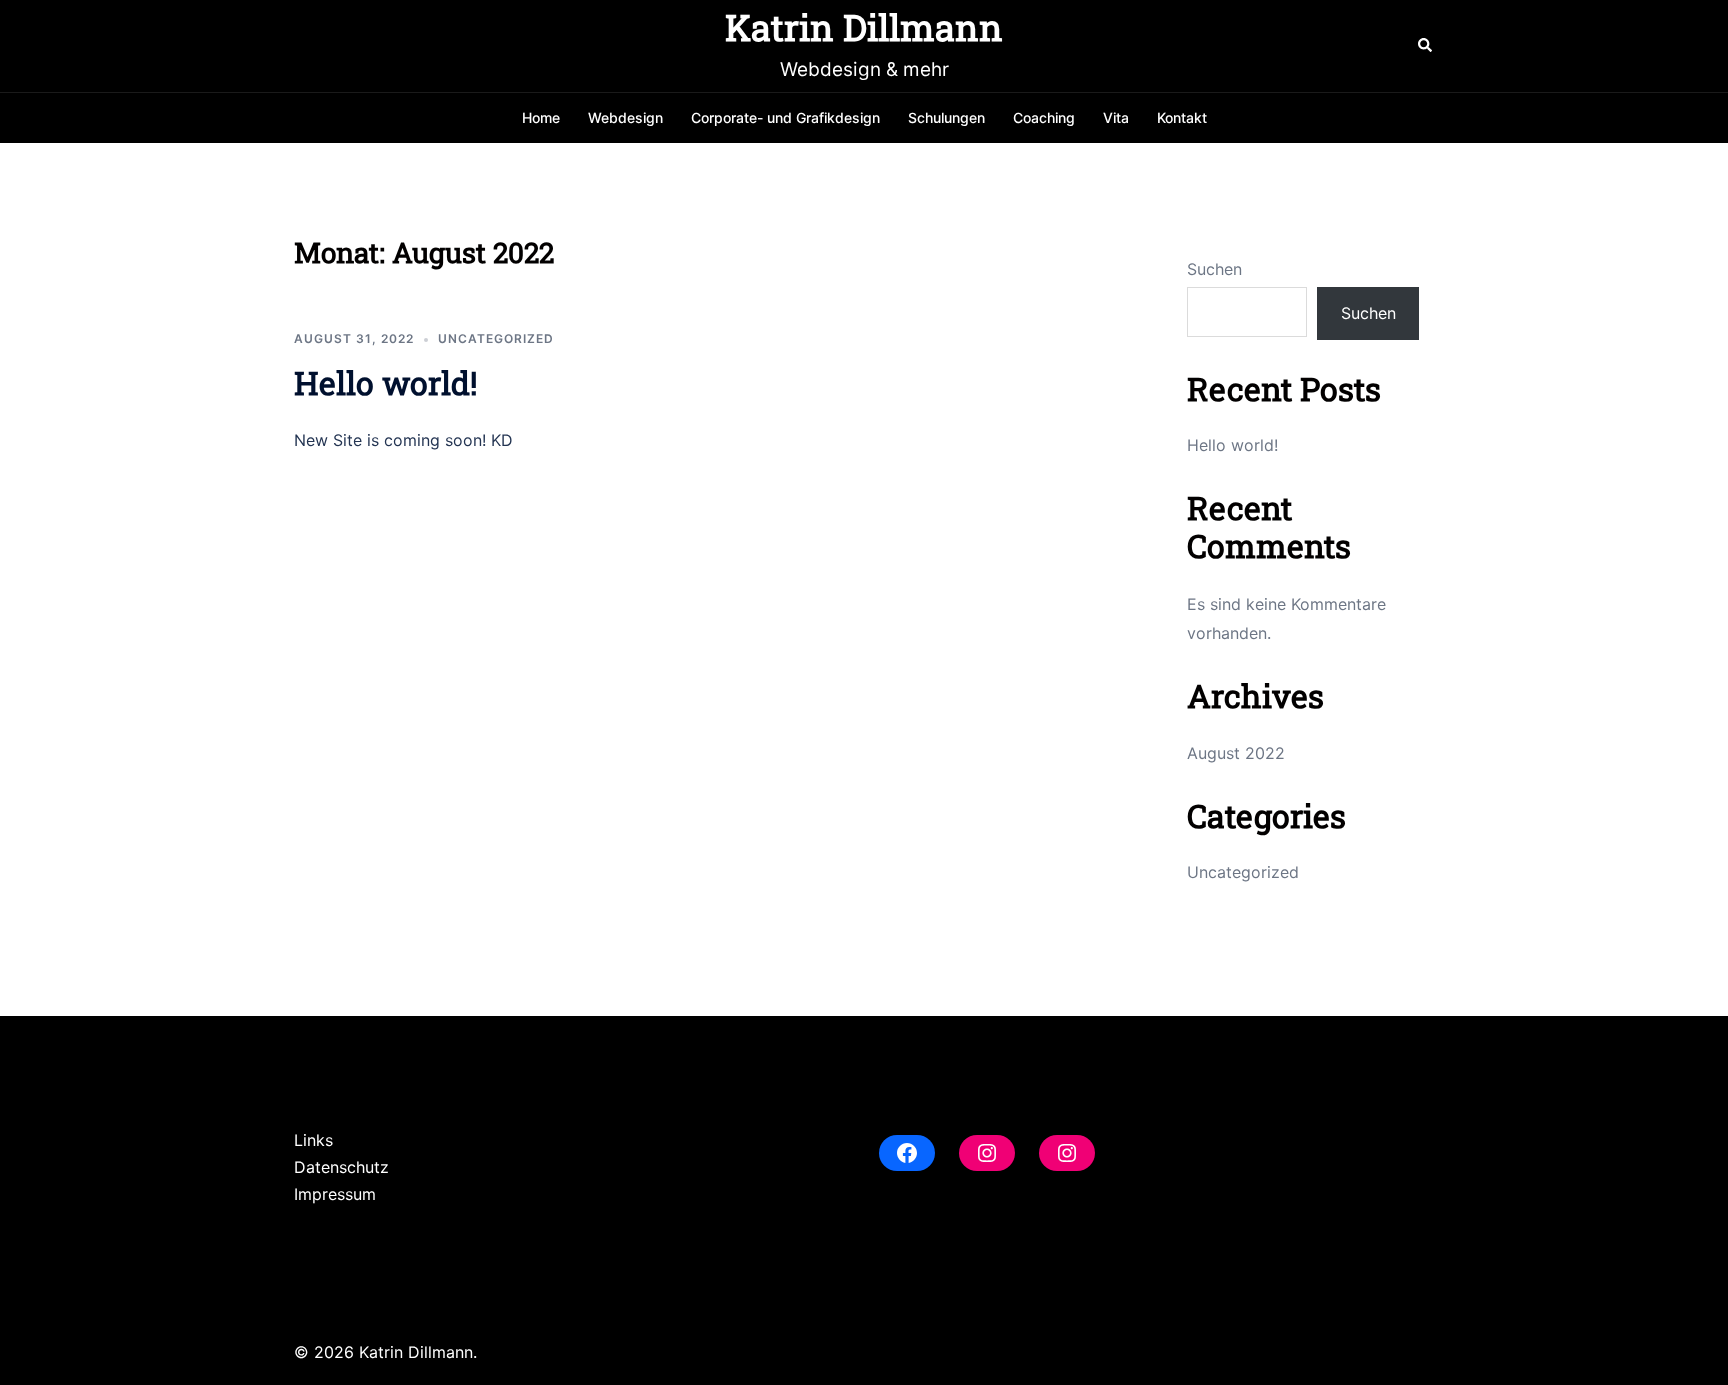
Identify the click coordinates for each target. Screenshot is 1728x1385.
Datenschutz (341, 1167)
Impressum (335, 1194)
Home (541, 117)
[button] (1426, 46)
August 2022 (1236, 753)
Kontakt (1182, 117)
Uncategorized (496, 338)
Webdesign (625, 117)
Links (313, 1140)
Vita (1116, 117)
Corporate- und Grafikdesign (785, 117)
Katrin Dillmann (864, 27)
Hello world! (386, 382)
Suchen (1214, 269)
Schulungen (946, 117)
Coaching (1044, 117)
